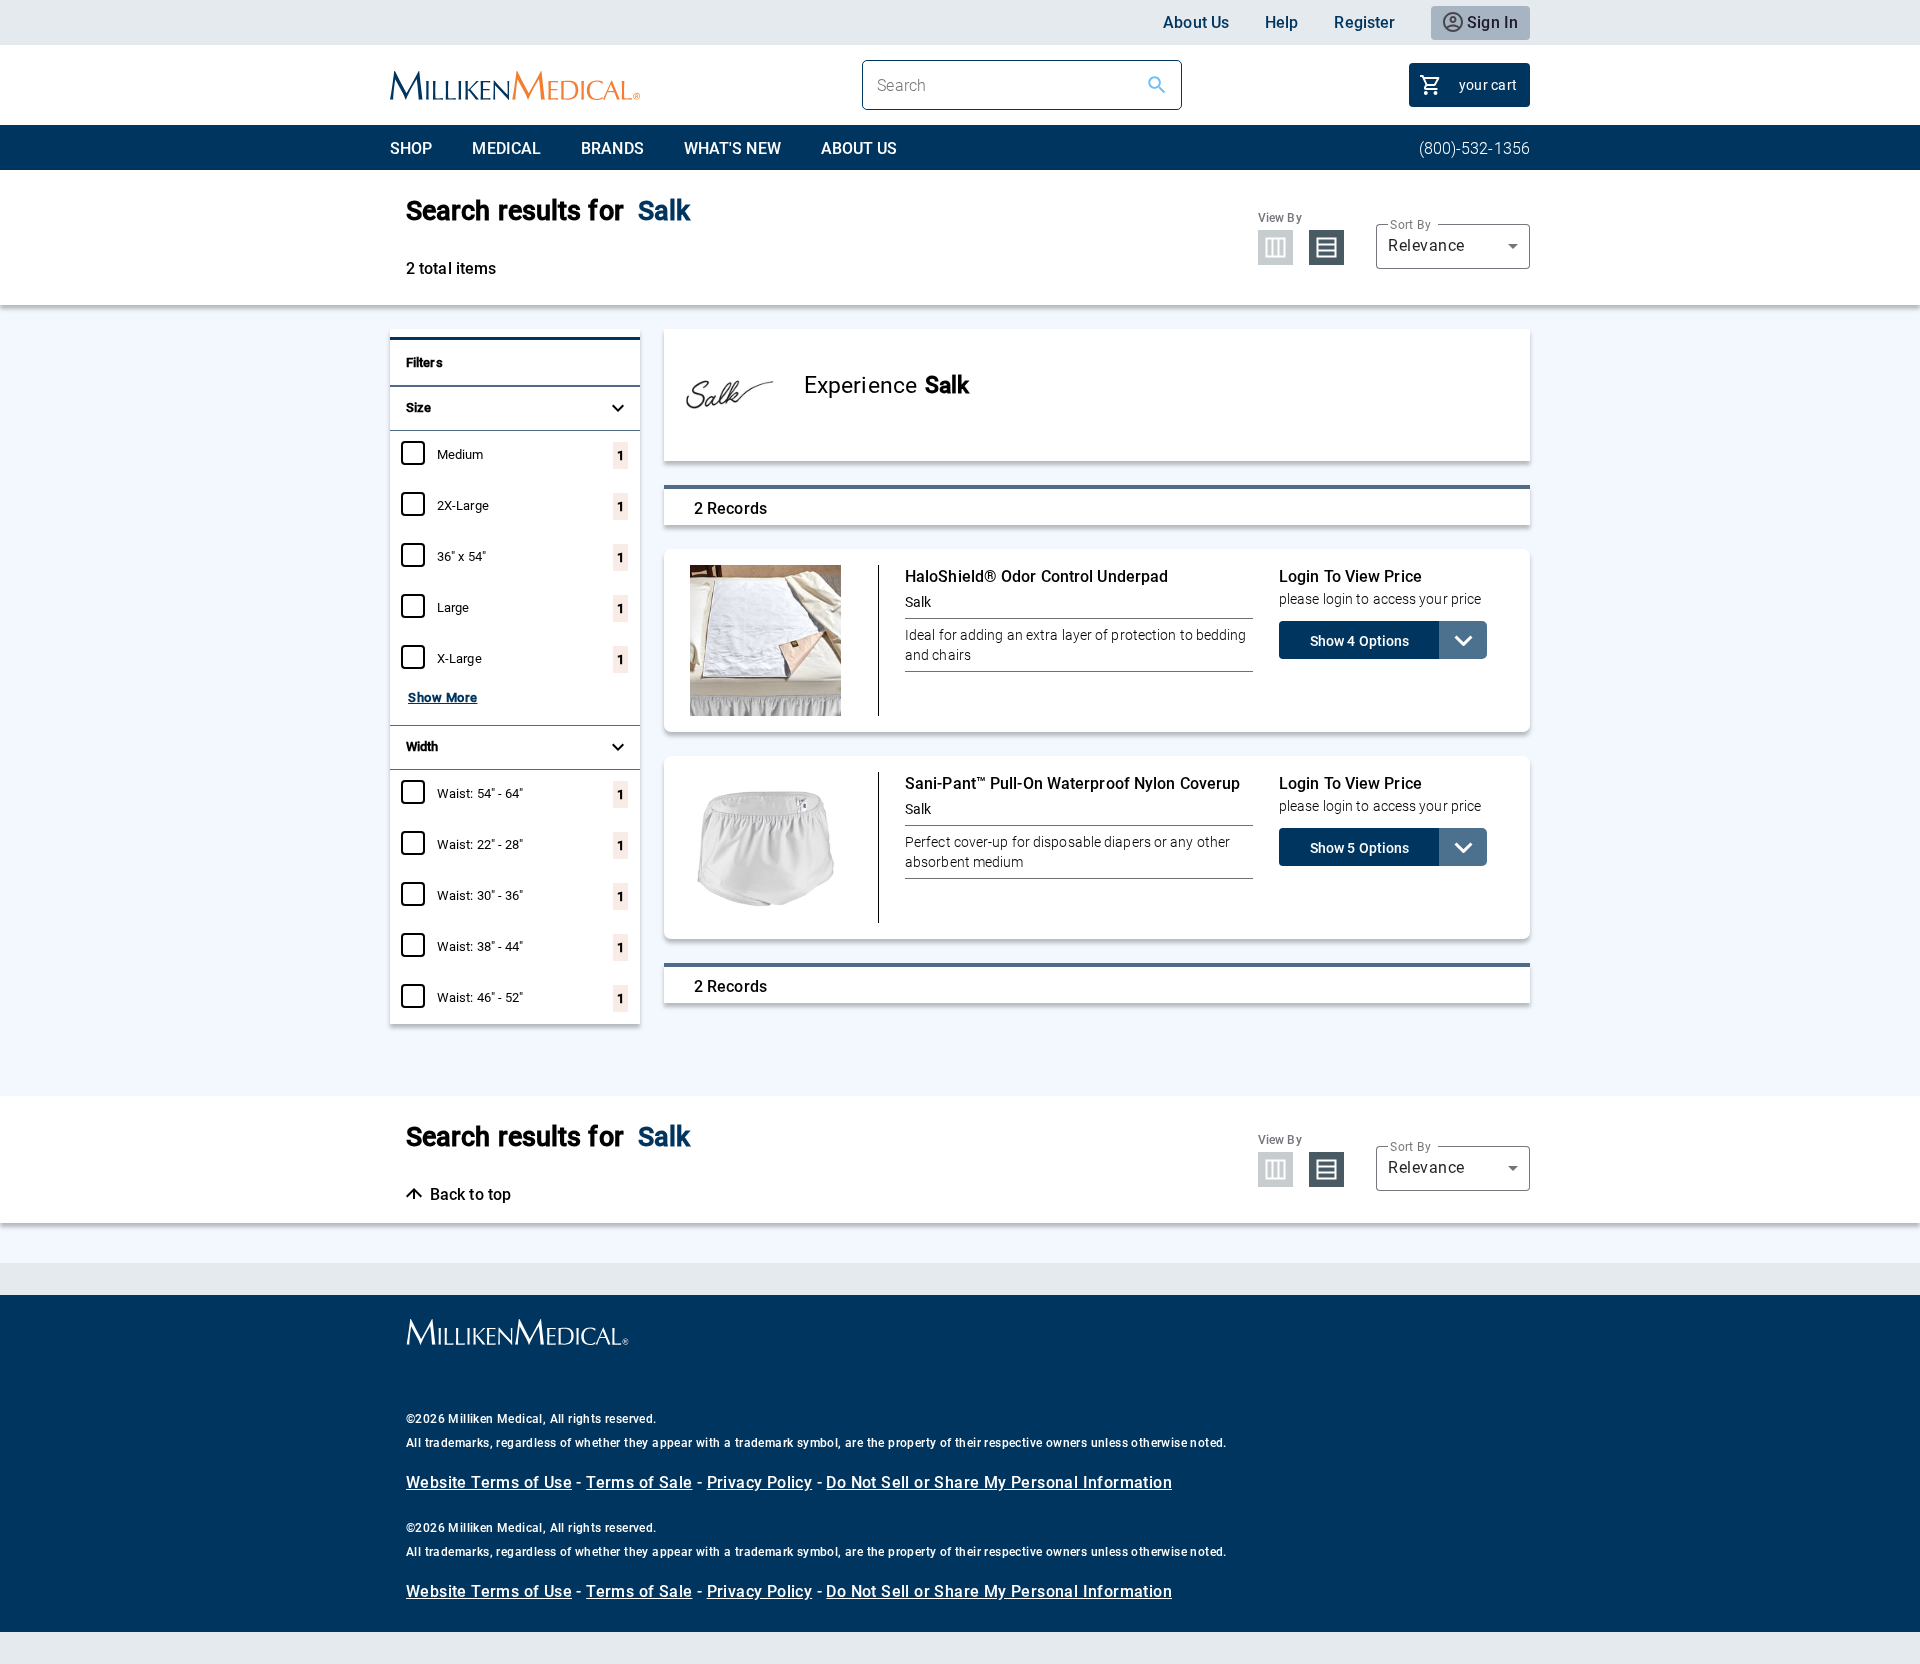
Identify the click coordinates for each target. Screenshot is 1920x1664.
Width (422, 746)
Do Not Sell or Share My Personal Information (999, 1482)
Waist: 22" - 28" (480, 844)
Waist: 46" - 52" (480, 997)
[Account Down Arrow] (1463, 640)
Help (1281, 22)
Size (418, 407)
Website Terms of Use (489, 1482)
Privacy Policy (760, 1482)
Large (453, 607)
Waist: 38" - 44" (480, 946)
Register (1364, 22)
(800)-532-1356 (1474, 148)
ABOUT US (859, 148)
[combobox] (1453, 246)
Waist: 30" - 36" (480, 895)
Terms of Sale (639, 1482)
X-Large (459, 658)
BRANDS (612, 148)
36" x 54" (461, 556)
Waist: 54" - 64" (480, 793)
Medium (460, 454)
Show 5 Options (1359, 848)
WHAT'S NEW (732, 148)
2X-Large (463, 505)
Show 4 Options (1359, 641)
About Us (1196, 22)
